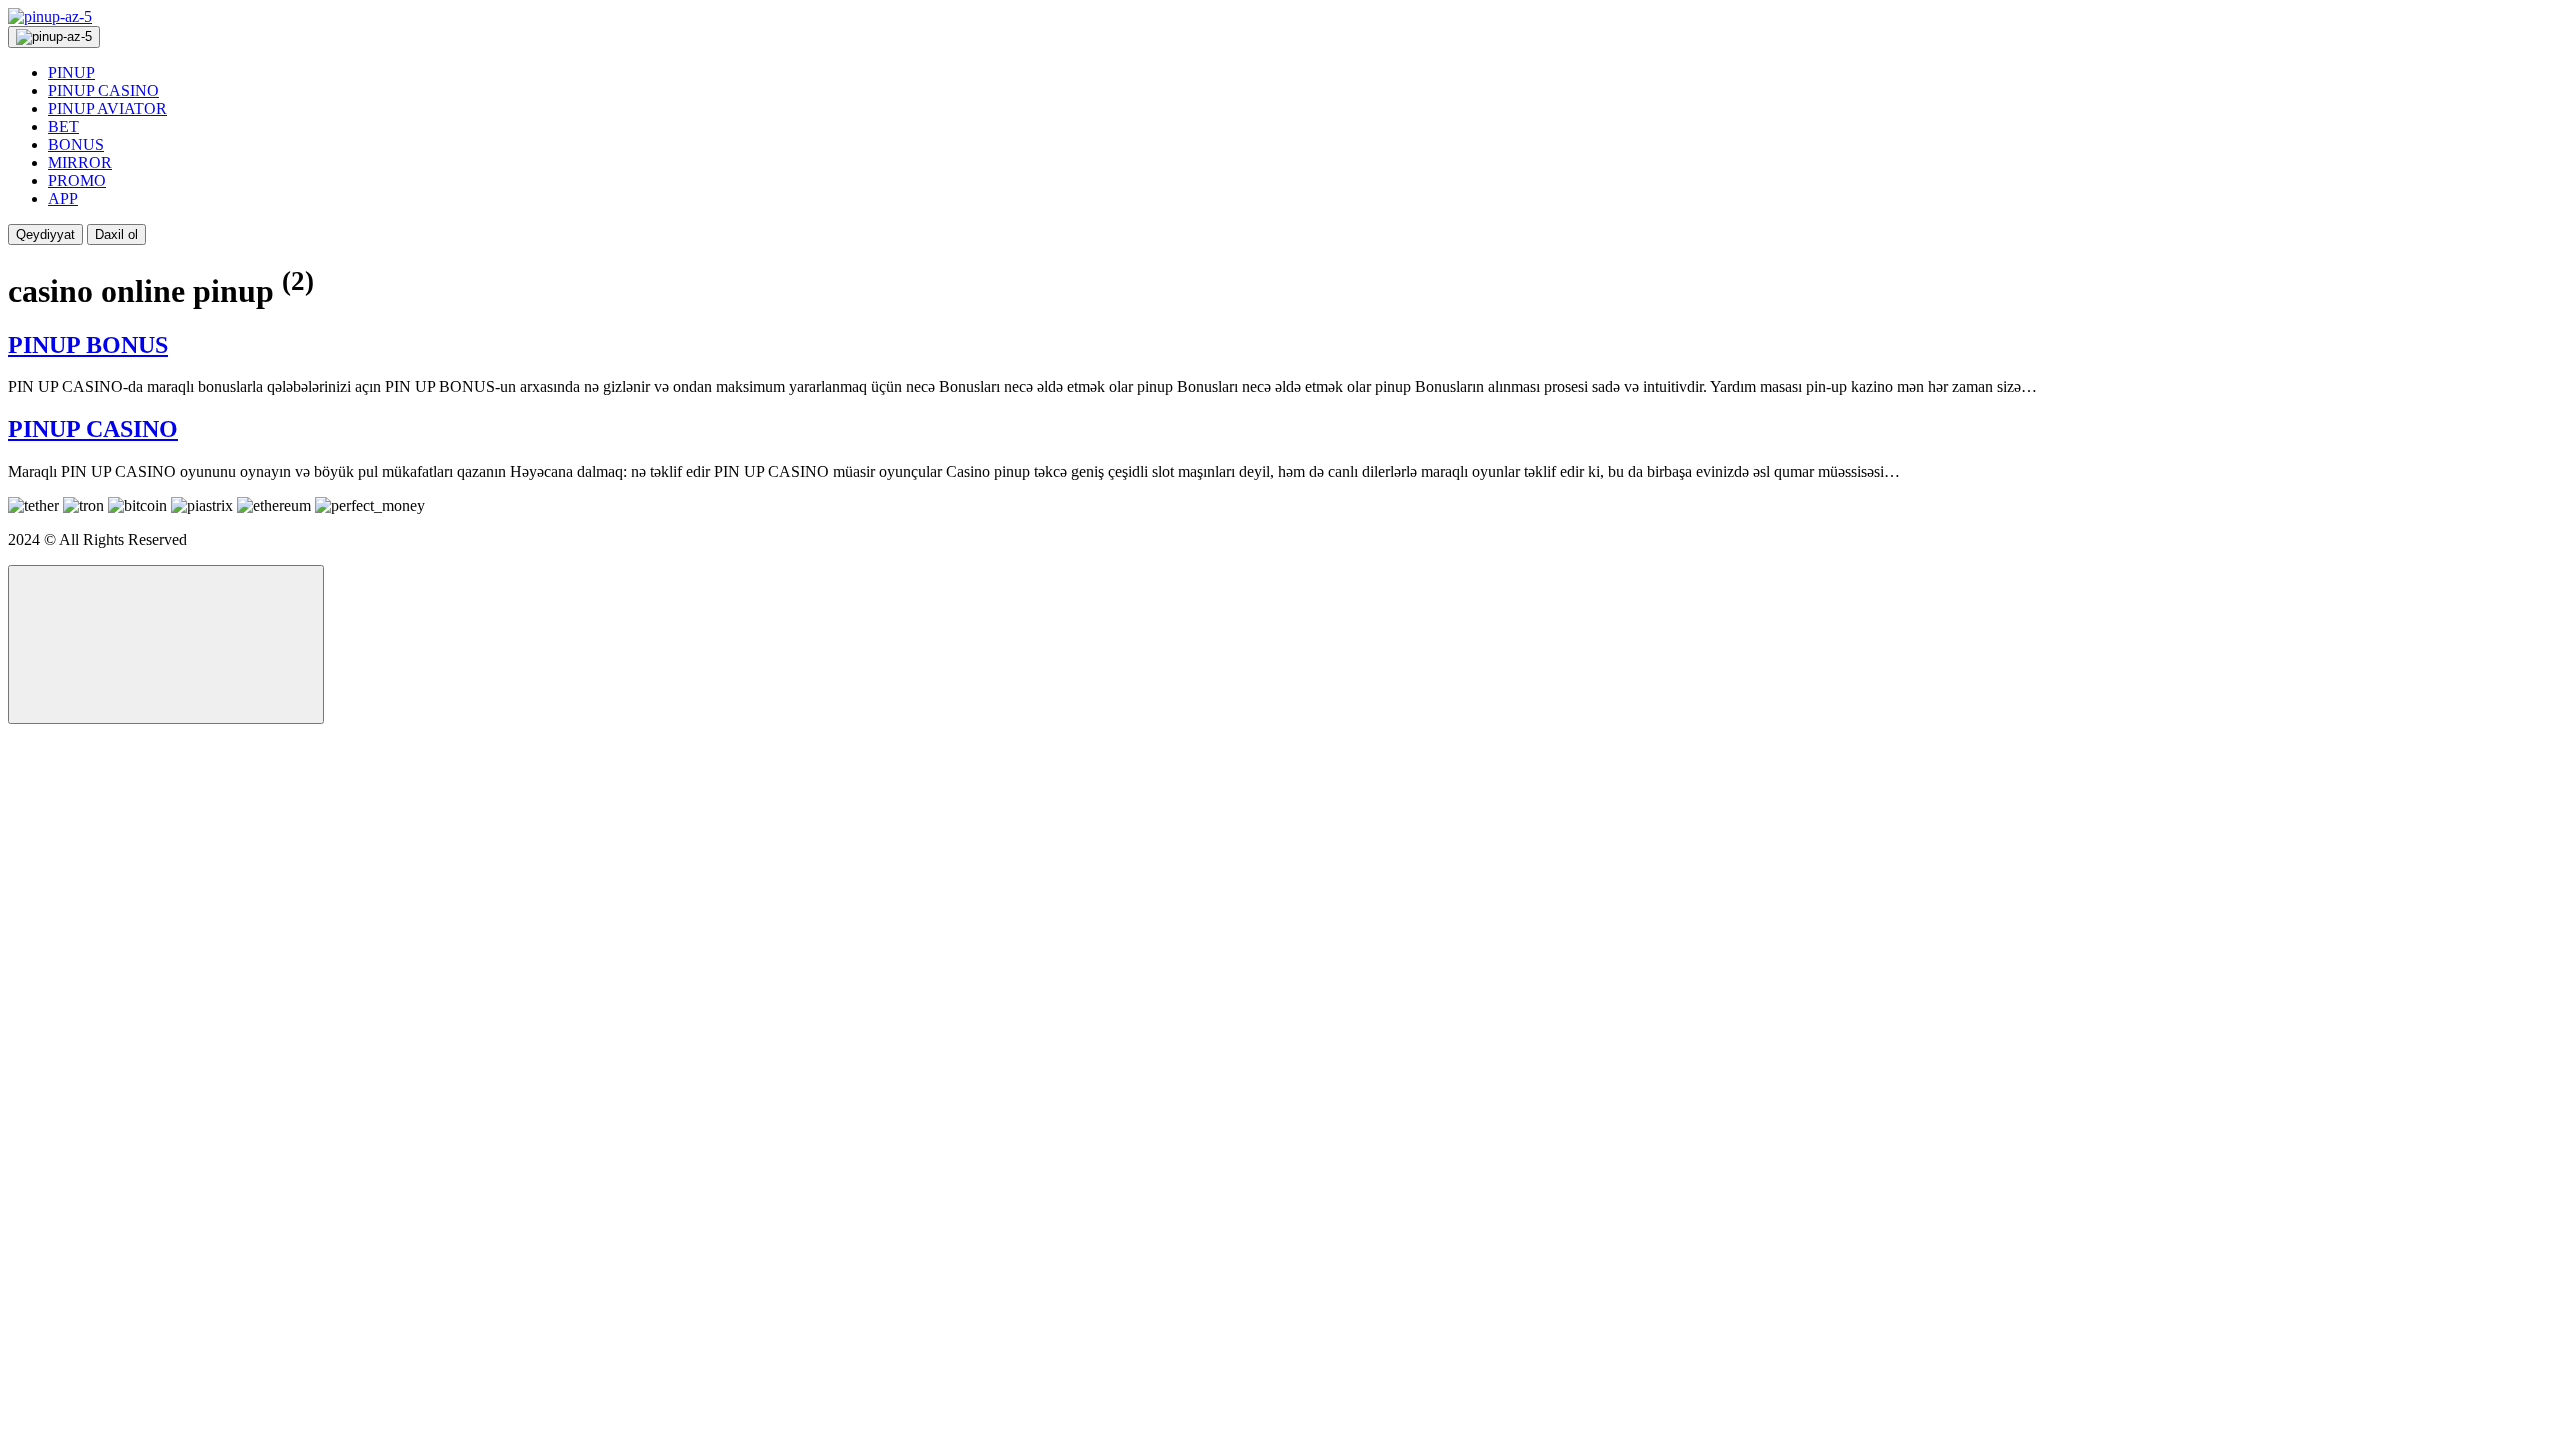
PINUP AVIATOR (107, 108)
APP (63, 198)
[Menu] (54, 37)
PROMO (77, 180)
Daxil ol (116, 234)
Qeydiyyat (45, 234)
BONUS (76, 144)
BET (63, 126)
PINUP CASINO (103, 90)
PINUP (71, 72)
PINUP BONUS (88, 345)
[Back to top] (166, 644)
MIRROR (80, 162)
